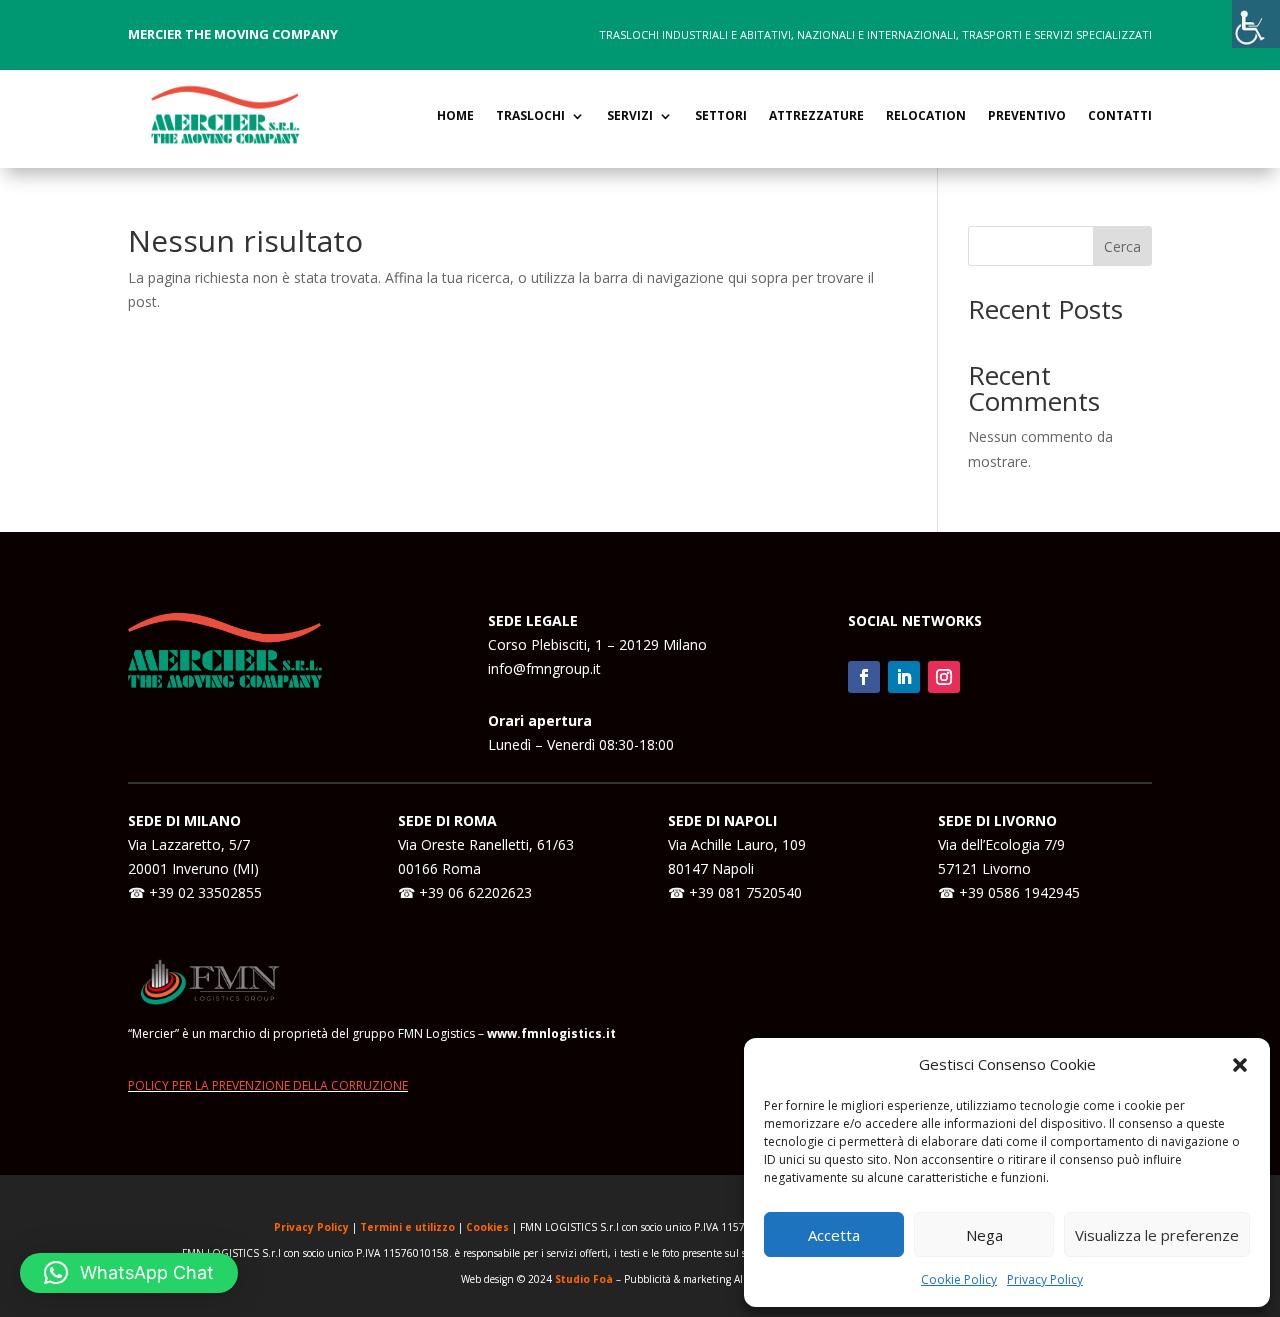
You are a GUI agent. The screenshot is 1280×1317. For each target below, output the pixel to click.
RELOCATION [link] (926, 115)
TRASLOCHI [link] (530, 115)
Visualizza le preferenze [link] (1157, 1235)
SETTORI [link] (721, 115)
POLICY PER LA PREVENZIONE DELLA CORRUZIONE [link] (268, 1085)
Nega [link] (984, 1235)
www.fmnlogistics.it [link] (551, 1033)
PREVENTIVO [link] (1027, 115)
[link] (1256, 24)
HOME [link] (455, 115)
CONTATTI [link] (1120, 115)
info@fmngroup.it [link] (544, 668)
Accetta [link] (834, 1235)
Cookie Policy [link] (959, 1279)
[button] (1240, 1065)
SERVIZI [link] (630, 115)
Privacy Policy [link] (1045, 1279)
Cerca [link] (1122, 246)
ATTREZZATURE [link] (816, 115)
